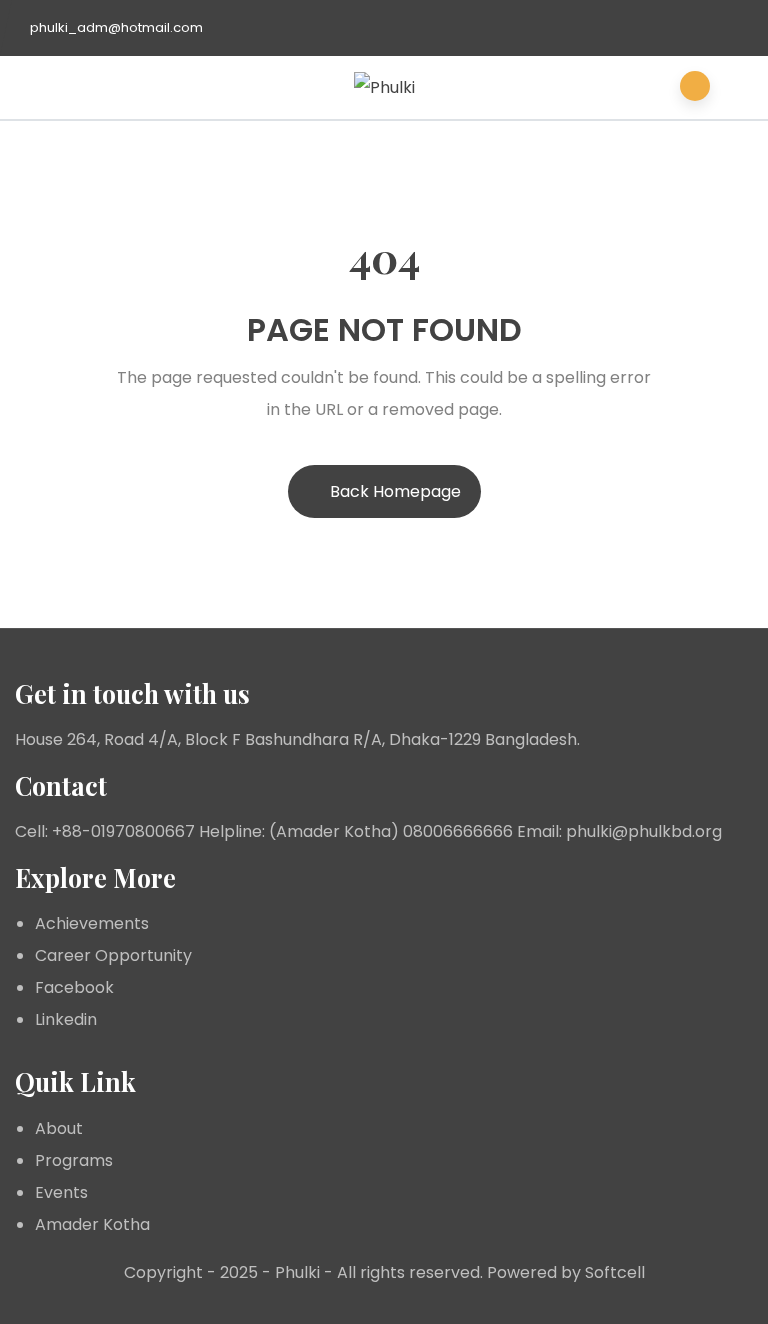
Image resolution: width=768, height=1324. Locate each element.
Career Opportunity (113, 955)
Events (61, 1192)
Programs (74, 1160)
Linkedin (66, 1019)
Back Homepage (395, 491)
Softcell (615, 1272)
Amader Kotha (92, 1224)
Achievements (92, 923)
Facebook (74, 987)
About (59, 1128)
